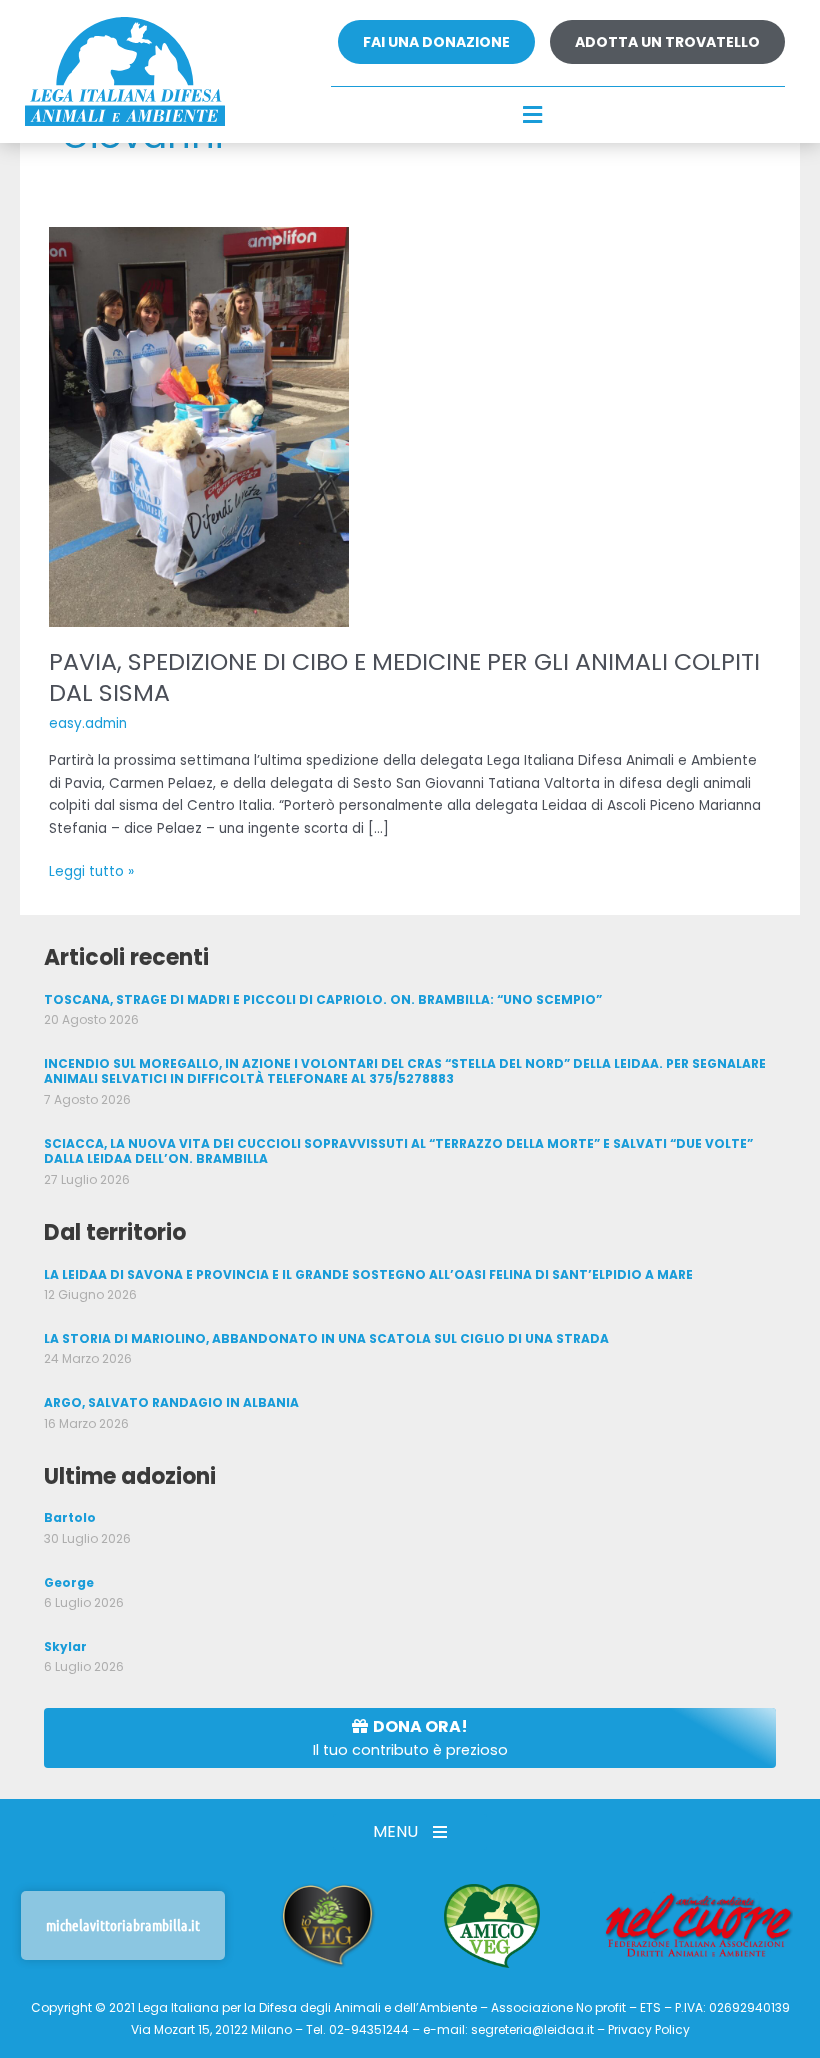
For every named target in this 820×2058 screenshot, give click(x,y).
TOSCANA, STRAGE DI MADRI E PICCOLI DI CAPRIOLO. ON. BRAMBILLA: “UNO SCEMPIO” (323, 999)
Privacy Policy (649, 2029)
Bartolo (70, 1517)
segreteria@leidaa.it (532, 2029)
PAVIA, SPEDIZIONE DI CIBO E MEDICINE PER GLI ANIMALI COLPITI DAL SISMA (404, 677)
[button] (533, 116)
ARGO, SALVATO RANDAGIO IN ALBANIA (171, 1402)
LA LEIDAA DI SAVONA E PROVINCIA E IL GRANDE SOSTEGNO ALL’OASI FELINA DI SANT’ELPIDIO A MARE (368, 1274)
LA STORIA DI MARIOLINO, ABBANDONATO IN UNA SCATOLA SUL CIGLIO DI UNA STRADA (326, 1338)
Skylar (65, 1646)
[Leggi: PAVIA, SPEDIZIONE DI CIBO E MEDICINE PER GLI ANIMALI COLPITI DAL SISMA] (199, 426)
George (69, 1582)
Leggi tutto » (91, 871)
